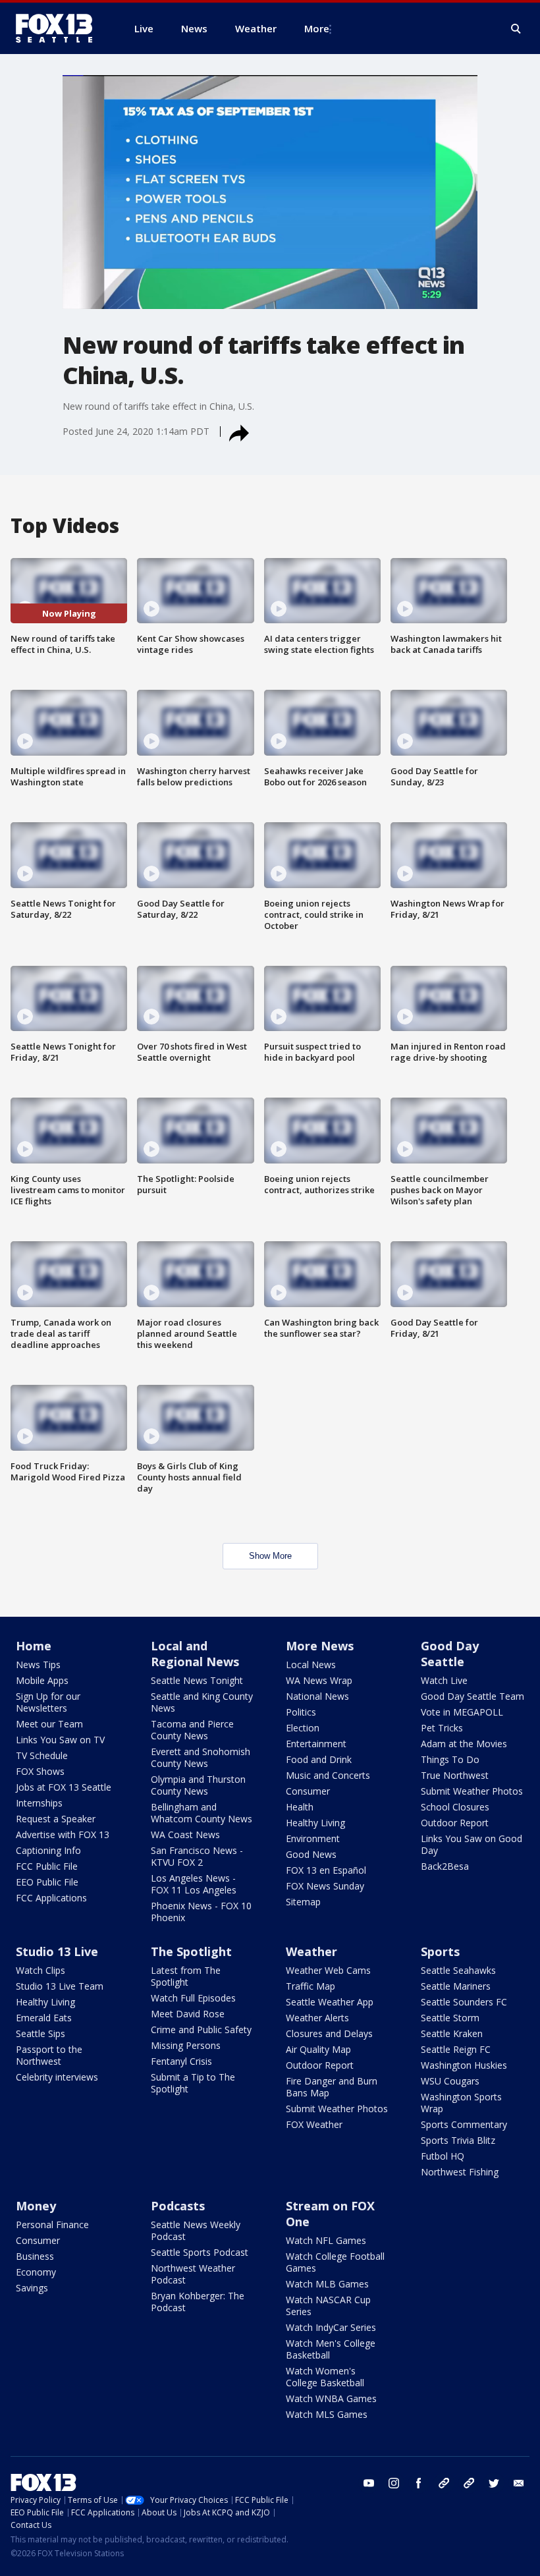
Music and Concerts (328, 1775)
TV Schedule (42, 1755)
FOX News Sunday (325, 1886)
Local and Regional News (195, 1654)
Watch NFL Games (326, 2240)
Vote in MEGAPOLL (462, 1712)
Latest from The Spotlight (186, 1976)
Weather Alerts (317, 2018)
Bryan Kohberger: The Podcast (198, 2302)
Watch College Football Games (335, 2262)
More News (320, 1646)
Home (34, 1646)
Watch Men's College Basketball (331, 2349)
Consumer (308, 1791)
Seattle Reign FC (456, 2049)
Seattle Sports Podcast (200, 2252)
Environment (313, 1838)
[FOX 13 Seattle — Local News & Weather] (59, 28)
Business (35, 2256)
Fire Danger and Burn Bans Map (332, 2087)
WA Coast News (185, 1834)
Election (303, 1728)
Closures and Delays (329, 2033)
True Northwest (455, 1775)
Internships (39, 1803)
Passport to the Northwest (49, 2055)
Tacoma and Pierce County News (192, 1730)
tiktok (444, 2483)
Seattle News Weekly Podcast (196, 2230)
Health (300, 1807)
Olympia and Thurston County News (198, 1785)
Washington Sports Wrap (461, 2103)
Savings (32, 2288)
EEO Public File (47, 1882)
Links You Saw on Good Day (472, 1844)
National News (317, 1696)
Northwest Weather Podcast (193, 2274)
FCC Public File (47, 1866)
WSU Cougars (450, 2081)
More (317, 28)
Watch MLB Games (327, 2284)
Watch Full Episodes (193, 1998)
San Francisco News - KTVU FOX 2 (197, 1856)
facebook (419, 2483)
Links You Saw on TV (60, 1740)
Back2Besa (445, 1866)
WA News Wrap (319, 1680)
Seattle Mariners (456, 1986)
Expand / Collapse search (516, 29)
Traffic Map (310, 1986)
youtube (369, 2483)
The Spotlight (191, 1951)
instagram (394, 2483)
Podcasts (178, 2206)
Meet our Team (49, 1724)
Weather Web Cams (328, 1970)
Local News (311, 1665)
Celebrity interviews (57, 2077)
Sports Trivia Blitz (458, 2140)
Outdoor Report (455, 1823)
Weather (311, 1951)
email (519, 2483)
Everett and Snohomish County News (201, 1757)
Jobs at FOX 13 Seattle (64, 1787)
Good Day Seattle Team (472, 1696)
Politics (301, 1712)
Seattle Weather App (330, 2002)
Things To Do (450, 1759)
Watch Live (444, 1680)
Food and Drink (319, 1759)
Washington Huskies (464, 2065)
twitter (494, 2483)
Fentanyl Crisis (181, 2061)
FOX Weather (314, 2124)
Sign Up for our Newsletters (48, 1702)
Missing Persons (186, 2045)
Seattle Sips (40, 2033)
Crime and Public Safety (201, 2030)
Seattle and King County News (202, 1702)
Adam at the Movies (464, 1744)
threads (469, 2483)
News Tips (38, 1665)
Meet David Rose (188, 2014)
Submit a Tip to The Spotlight (193, 2083)
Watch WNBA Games (331, 2398)
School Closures (455, 1807)
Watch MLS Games (327, 2414)
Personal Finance (52, 2225)
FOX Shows (40, 1771)
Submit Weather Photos (472, 1791)
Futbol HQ (443, 2156)
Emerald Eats (44, 2018)
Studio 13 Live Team (60, 1986)
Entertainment (316, 1744)
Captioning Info (48, 1850)
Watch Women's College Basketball (325, 2377)
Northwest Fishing (460, 2172)
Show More (270, 1556)
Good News (311, 1854)
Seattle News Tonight (197, 1680)
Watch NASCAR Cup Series (328, 2306)
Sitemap (303, 1902)
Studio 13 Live (57, 1951)
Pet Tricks (442, 1728)
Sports (440, 1951)
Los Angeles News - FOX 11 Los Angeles (194, 1884)
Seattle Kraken (452, 2033)
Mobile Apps (42, 1680)
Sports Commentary (464, 2124)
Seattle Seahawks (458, 1970)
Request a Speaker (56, 1819)
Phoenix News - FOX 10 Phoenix (201, 1912)
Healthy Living (315, 1823)
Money (36, 2206)
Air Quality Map (318, 2049)
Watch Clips (40, 1970)
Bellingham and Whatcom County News (202, 1813)
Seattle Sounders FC (464, 2002)
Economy (36, 2272)
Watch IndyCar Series (331, 2327)
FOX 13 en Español (326, 1870)
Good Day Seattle (450, 1654)
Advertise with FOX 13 (63, 1834)
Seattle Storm (450, 2018)
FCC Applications (51, 1898)
